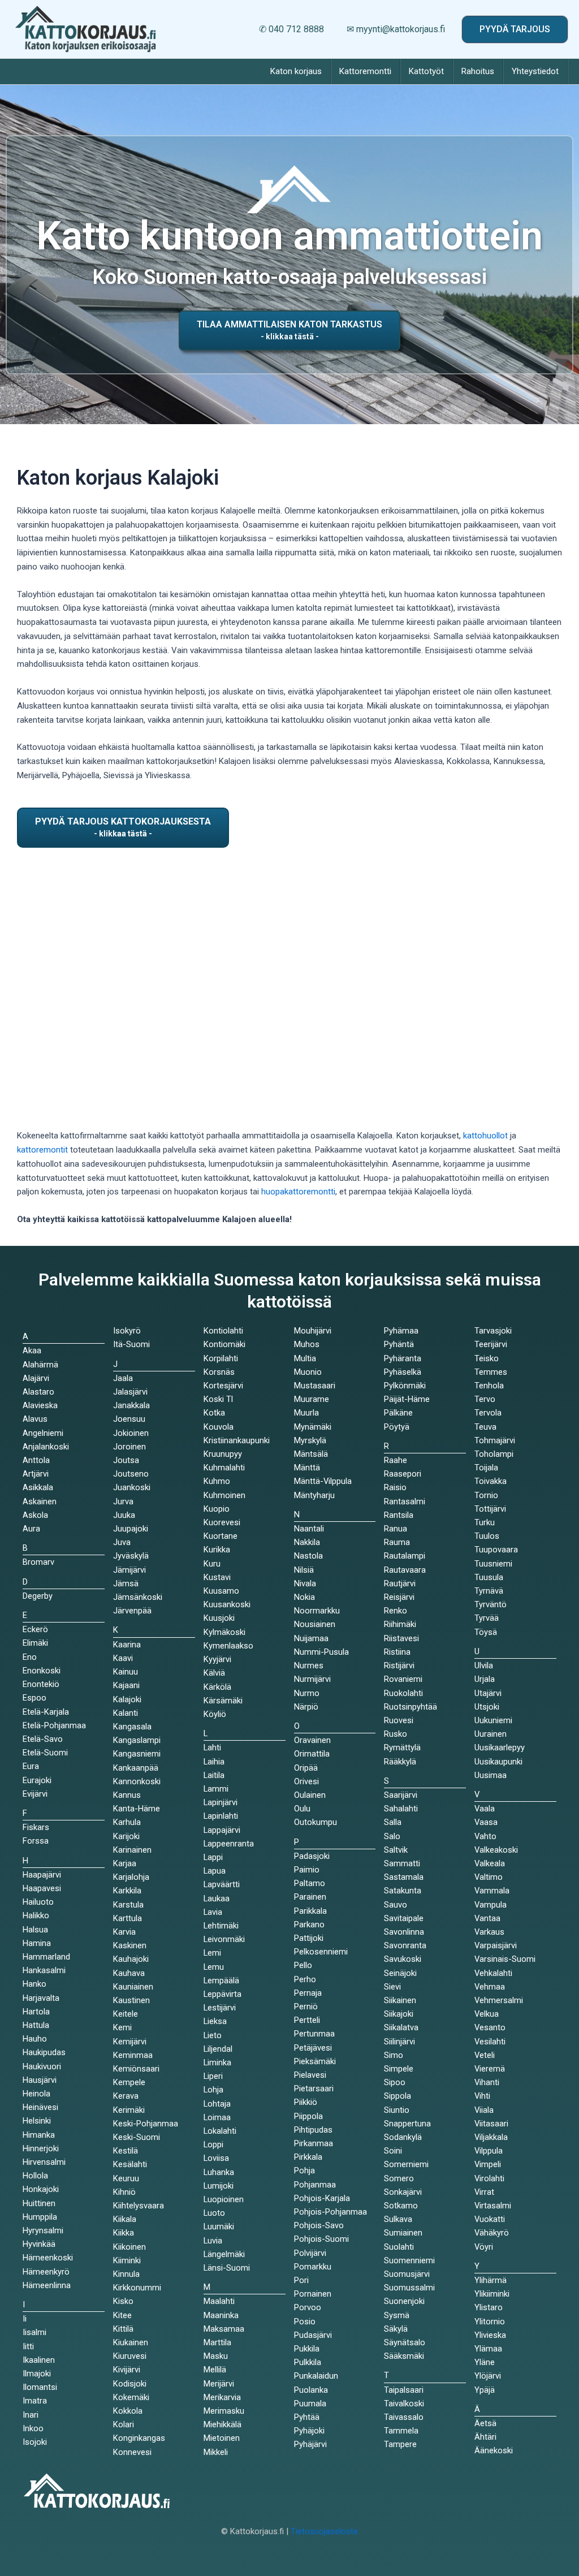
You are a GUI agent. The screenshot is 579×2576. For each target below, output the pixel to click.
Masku (216, 2356)
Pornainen (313, 2294)
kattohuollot (485, 1136)
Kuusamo (221, 1591)
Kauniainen (133, 1987)
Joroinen (129, 1447)
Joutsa (126, 1460)
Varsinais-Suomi (505, 1959)
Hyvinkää (39, 2244)
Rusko (396, 1734)
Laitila (214, 1775)
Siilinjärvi (399, 2042)
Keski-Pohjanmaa (146, 2124)
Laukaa (217, 1898)
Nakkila (307, 1542)
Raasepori (403, 1474)
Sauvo (396, 1905)
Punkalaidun (316, 2376)
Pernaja (308, 1993)
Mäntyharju (314, 1495)
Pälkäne (398, 1413)
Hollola (35, 2176)
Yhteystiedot (535, 71)
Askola (35, 1515)
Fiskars (36, 1827)
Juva (122, 1542)
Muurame (312, 1399)
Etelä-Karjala (46, 1712)
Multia (305, 1358)
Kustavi (217, 1577)
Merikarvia (222, 2397)
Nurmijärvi (312, 1679)
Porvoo (308, 2307)
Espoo (34, 1698)
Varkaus (489, 1932)
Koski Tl (218, 1399)
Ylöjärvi (488, 2376)
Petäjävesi (313, 2048)
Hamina (37, 1943)
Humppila (40, 2217)
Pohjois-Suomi (321, 2239)
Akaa (32, 1350)
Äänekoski (494, 2450)
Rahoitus (478, 71)
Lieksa (215, 2021)
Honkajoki (41, 2189)
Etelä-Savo (43, 1739)
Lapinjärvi (221, 1802)
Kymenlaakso (228, 1646)
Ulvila (484, 1665)
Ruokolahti (403, 1693)
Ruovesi (399, 1720)
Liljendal (218, 2049)
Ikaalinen (39, 2360)
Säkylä (396, 2329)
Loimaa (217, 2117)
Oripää (306, 1768)
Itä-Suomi (131, 1344)
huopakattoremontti (298, 1192)
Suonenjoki (404, 2301)
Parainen (310, 1897)
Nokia (304, 1597)
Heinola (36, 2094)
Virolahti (489, 2178)
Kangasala (132, 1727)
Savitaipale (404, 1918)
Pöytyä (397, 1427)
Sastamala (404, 1877)
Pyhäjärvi (310, 2444)
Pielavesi (310, 2075)
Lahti (212, 1747)
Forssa (36, 1841)
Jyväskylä (131, 1556)
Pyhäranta (403, 1358)
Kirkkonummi (137, 2288)
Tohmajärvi (495, 1440)
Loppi (213, 2144)
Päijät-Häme (407, 1399)
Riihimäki (400, 1624)
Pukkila (307, 2349)
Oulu (302, 1809)
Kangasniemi (137, 1754)
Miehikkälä (222, 2424)
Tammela (401, 2431)
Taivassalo (404, 2417)
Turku (485, 1522)
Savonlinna (404, 1932)
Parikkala (310, 1911)
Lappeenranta (229, 1844)
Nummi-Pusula (321, 1652)
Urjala (485, 1679)
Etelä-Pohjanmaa (54, 1725)
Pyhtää (307, 2417)
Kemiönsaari (136, 2069)
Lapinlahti (221, 1816)
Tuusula (489, 1577)
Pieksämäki (315, 2061)
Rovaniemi (403, 1679)
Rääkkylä (400, 1762)
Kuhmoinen (224, 1495)
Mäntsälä (311, 1454)
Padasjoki (312, 1856)
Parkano (309, 1925)
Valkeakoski (496, 1850)
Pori (301, 2280)
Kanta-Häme (137, 1809)
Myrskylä (310, 1440)
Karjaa (125, 1863)
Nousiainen (315, 1624)
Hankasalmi (44, 1970)
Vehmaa (490, 1987)
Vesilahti (490, 2042)
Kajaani (126, 1685)
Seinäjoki (400, 1973)
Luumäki (219, 2227)
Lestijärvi (220, 2008)
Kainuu (126, 1672)
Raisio (395, 1487)
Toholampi (494, 1454)
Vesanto (490, 2027)
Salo (392, 1836)
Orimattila (312, 1754)
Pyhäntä (399, 1344)
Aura (31, 1529)
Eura (31, 1766)
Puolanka (311, 2390)
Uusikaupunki (498, 1762)
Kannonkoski (137, 1781)
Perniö (306, 2007)
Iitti (28, 2346)
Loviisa (216, 2158)
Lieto (213, 2035)
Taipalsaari (404, 2390)
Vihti (482, 2096)
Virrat (484, 2192)
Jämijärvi (129, 1570)
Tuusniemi (493, 1564)
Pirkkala (308, 2157)
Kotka (214, 1413)
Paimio (307, 1870)
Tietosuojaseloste (324, 2531)
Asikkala (38, 1487)
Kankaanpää (136, 1768)
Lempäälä (221, 1980)
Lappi (213, 1857)
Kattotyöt (426, 71)
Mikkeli (216, 2452)
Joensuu (129, 1419)
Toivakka (491, 1481)
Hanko (34, 1984)
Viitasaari (491, 2124)
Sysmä (397, 2315)
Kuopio (217, 1509)
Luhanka (219, 2172)
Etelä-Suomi (45, 1753)
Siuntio (397, 2110)
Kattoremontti (365, 71)
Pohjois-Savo (319, 2225)
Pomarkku (313, 2267)
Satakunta (403, 1891)
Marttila (217, 2342)
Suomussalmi (409, 2288)
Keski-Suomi (137, 2137)
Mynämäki (313, 1427)
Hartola (36, 2012)
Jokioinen (131, 1433)
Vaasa (486, 1822)
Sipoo (395, 2082)
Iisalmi (34, 2332)
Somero (399, 2178)
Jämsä (126, 1583)
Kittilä (123, 2329)
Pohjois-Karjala (322, 2198)
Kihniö (124, 2192)
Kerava (126, 2096)
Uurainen (491, 1734)
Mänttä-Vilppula (323, 1481)
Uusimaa (491, 1775)
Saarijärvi (401, 1795)
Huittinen (39, 2203)
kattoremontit (42, 1150)
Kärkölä (217, 1687)
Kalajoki (127, 1699)
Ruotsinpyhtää (411, 1707)
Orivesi (306, 1781)
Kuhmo (217, 1481)
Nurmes (309, 1665)
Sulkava (398, 2219)
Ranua (396, 1529)
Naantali (309, 1529)
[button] (515, 29)
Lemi (212, 1953)
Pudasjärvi (313, 2335)
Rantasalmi (405, 1501)
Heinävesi (40, 2107)
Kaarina (127, 1645)
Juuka (124, 1515)
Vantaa (487, 1918)
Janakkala (131, 1405)
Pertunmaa (314, 2034)
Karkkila (127, 1891)
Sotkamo (401, 2206)
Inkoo (33, 2428)
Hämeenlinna (47, 2285)
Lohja (213, 2090)
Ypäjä (485, 2390)
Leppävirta (222, 1994)
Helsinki (37, 2121)
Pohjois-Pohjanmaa (330, 2212)
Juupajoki (131, 1529)
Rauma (397, 1542)
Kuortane (221, 1536)
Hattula (36, 2025)
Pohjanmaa (315, 2185)
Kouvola (219, 1427)
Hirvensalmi (44, 2162)
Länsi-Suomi (227, 2268)
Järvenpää (132, 1611)
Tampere (400, 2444)
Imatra (35, 2401)
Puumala (310, 2404)
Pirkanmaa (314, 2143)
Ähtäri (485, 2437)
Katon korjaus (296, 71)
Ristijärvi (399, 1665)
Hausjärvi (40, 2080)
